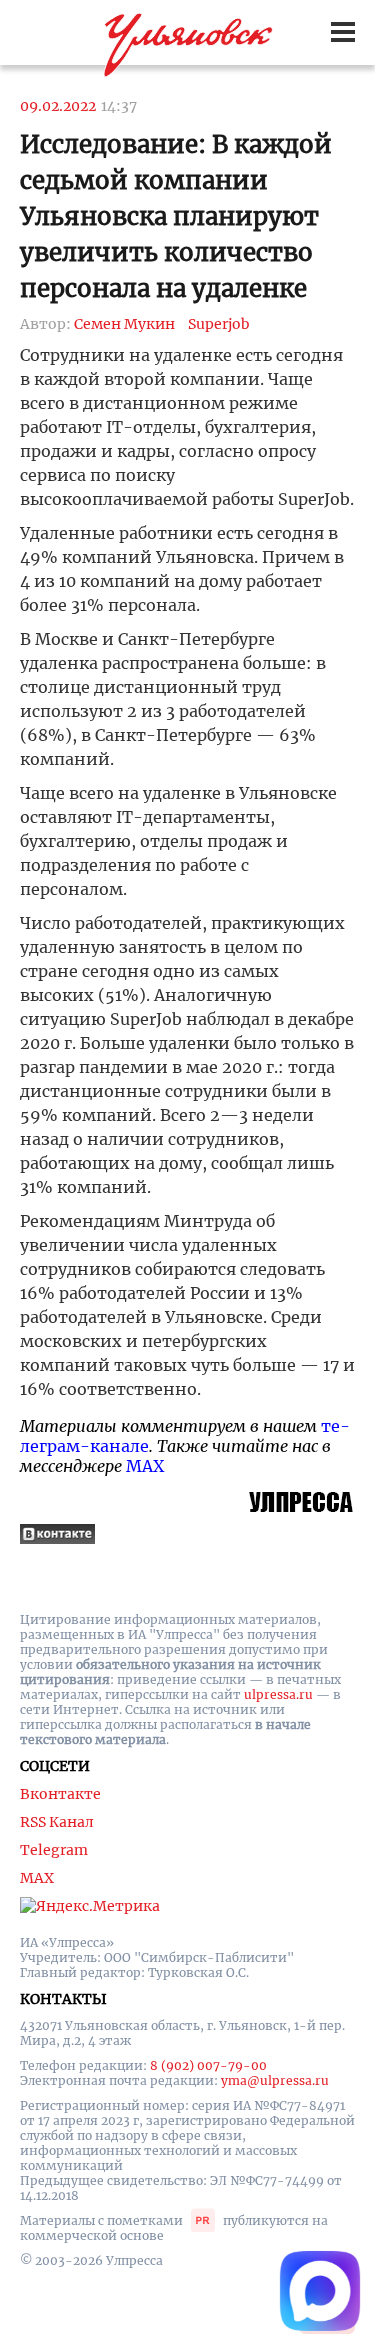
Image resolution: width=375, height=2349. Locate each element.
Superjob (219, 324)
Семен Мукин (124, 324)
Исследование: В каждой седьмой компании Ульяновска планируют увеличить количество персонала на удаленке (176, 216)
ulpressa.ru (278, 1694)
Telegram (54, 1850)
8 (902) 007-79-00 (208, 2065)
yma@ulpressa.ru (275, 2080)
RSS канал (57, 1822)
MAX (145, 1466)
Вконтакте (60, 1794)
